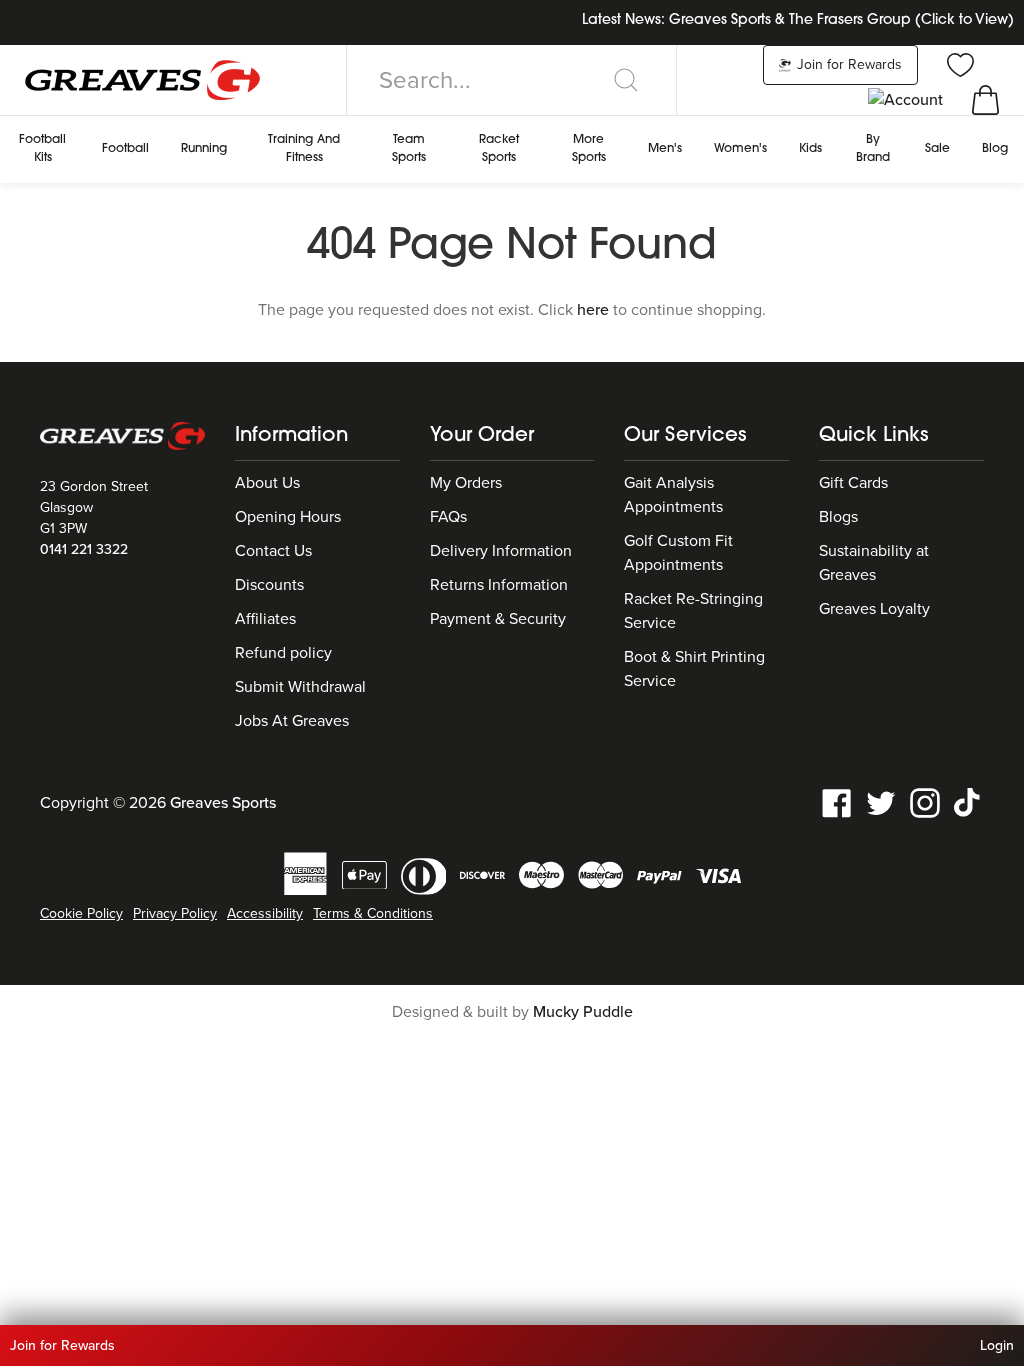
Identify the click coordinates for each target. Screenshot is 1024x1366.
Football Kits (42, 149)
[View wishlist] (958, 64)
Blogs (838, 517)
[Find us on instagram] (925, 802)
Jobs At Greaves (292, 721)
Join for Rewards (847, 64)
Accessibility (265, 913)
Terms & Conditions (373, 913)
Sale (937, 149)
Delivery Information (501, 551)
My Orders (466, 483)
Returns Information (499, 585)
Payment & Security (498, 619)
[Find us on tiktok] (969, 802)
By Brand (873, 149)
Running (204, 149)
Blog (995, 149)
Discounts (269, 585)
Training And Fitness (304, 149)
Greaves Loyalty (874, 609)
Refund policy (283, 653)
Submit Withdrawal (300, 687)
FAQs (448, 517)
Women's (740, 149)
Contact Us (273, 551)
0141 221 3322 (84, 549)
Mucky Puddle (583, 1012)
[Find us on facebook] (837, 802)
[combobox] (511, 80)
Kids (810, 149)
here (593, 310)
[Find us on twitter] (881, 802)
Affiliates (265, 619)
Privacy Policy (175, 913)
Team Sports (409, 149)
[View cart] (985, 99)
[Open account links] (907, 99)
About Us (267, 483)
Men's (665, 149)
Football (125, 149)
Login (997, 1345)
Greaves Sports (223, 803)
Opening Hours (288, 517)
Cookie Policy (81, 913)
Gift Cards (853, 483)
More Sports (589, 149)
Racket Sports (499, 149)
